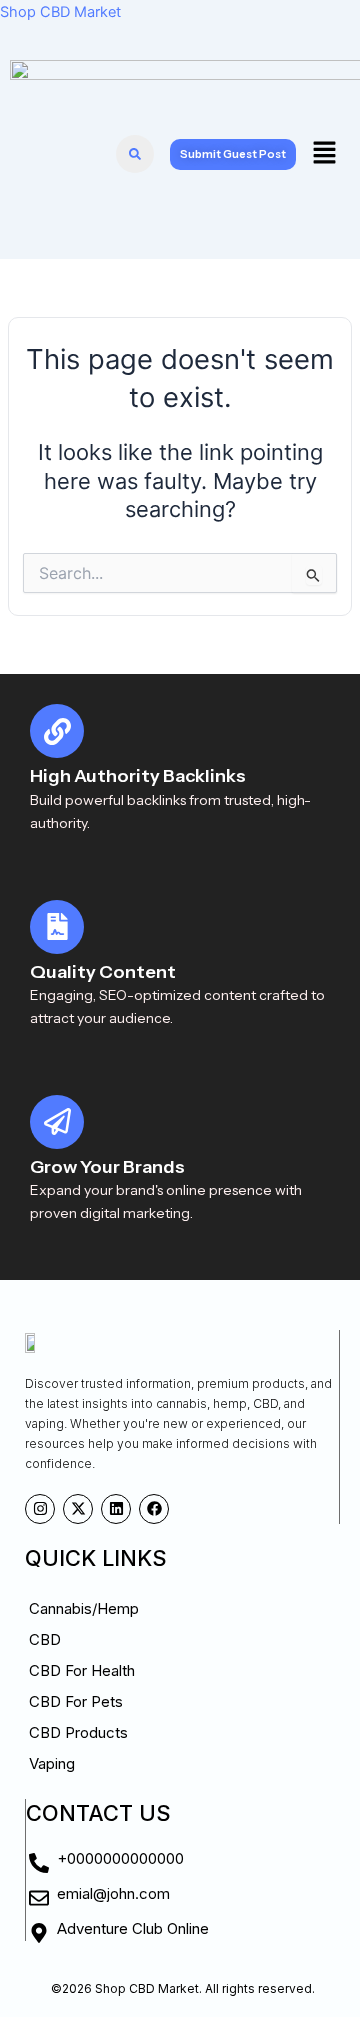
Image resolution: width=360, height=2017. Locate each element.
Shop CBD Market (60, 12)
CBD (45, 1639)
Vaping (52, 1763)
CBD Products (78, 1732)
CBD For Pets (76, 1701)
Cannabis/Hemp (84, 1608)
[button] (324, 153)
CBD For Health (82, 1670)
